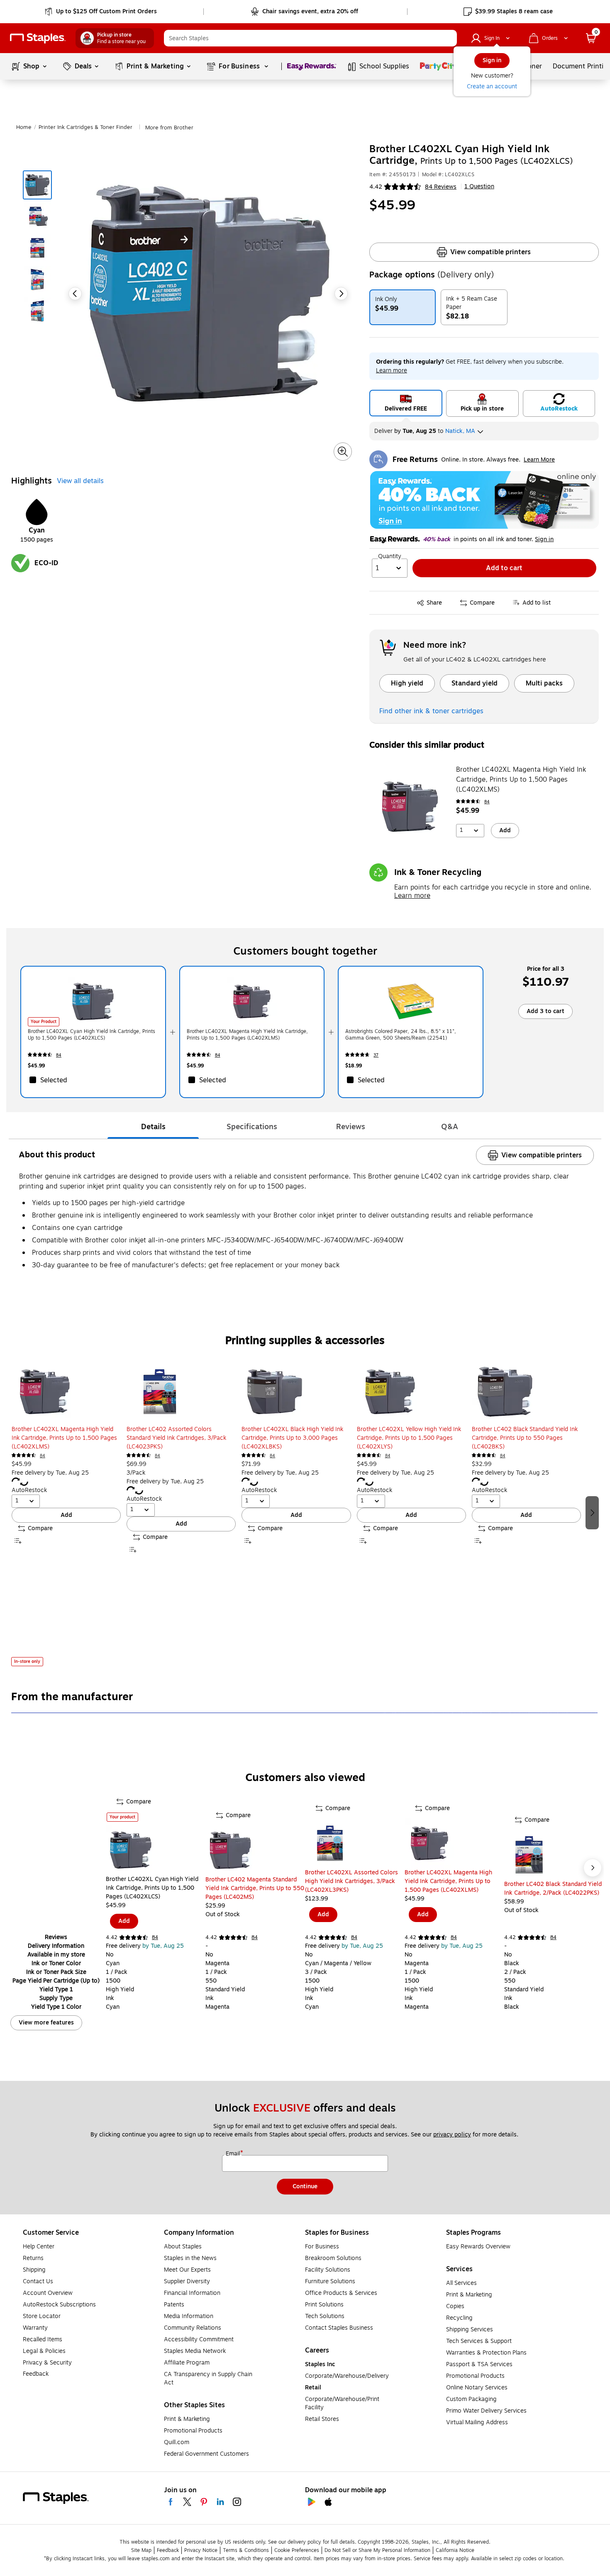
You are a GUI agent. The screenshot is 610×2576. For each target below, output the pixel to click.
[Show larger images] (343, 452)
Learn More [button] (539, 460)
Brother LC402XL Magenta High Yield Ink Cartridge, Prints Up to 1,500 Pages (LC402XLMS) (521, 780)
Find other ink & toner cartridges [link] (431, 711)
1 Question (479, 187)
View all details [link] (80, 481)
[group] (66, 1512)
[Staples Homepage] (38, 38)
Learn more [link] (392, 371)
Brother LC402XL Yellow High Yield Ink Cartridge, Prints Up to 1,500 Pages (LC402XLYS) (409, 1438)
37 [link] (376, 1055)
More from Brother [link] (169, 128)
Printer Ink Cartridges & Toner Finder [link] (85, 127)
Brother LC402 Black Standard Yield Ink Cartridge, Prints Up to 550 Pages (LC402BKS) (525, 1438)
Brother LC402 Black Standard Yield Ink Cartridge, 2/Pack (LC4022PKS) (553, 1888)
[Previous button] (75, 294)
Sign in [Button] (544, 540)
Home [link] (24, 127)
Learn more (412, 896)
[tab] (153, 1127)
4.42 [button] (376, 187)
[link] (101, 12)
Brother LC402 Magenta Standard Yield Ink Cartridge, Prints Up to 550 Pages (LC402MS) (255, 1888)
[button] (449, 38)
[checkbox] (93, 1080)
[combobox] (310, 38)
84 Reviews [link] (441, 187)
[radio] (406, 403)
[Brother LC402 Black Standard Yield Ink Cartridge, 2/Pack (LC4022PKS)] (554, 1855)
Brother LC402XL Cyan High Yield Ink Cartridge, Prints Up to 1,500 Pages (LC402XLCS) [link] (91, 1035)
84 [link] (487, 802)
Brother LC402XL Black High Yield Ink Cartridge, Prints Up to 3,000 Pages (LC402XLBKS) (292, 1438)
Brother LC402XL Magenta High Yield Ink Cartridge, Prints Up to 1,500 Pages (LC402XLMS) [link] (247, 1035)
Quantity (390, 557)
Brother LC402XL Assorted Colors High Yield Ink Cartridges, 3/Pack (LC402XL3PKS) (351, 1881)
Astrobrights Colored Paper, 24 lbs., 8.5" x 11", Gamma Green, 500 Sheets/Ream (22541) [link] (401, 1035)
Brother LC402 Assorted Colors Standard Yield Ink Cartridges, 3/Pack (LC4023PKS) (176, 1438)
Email (234, 2154)
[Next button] (341, 294)
